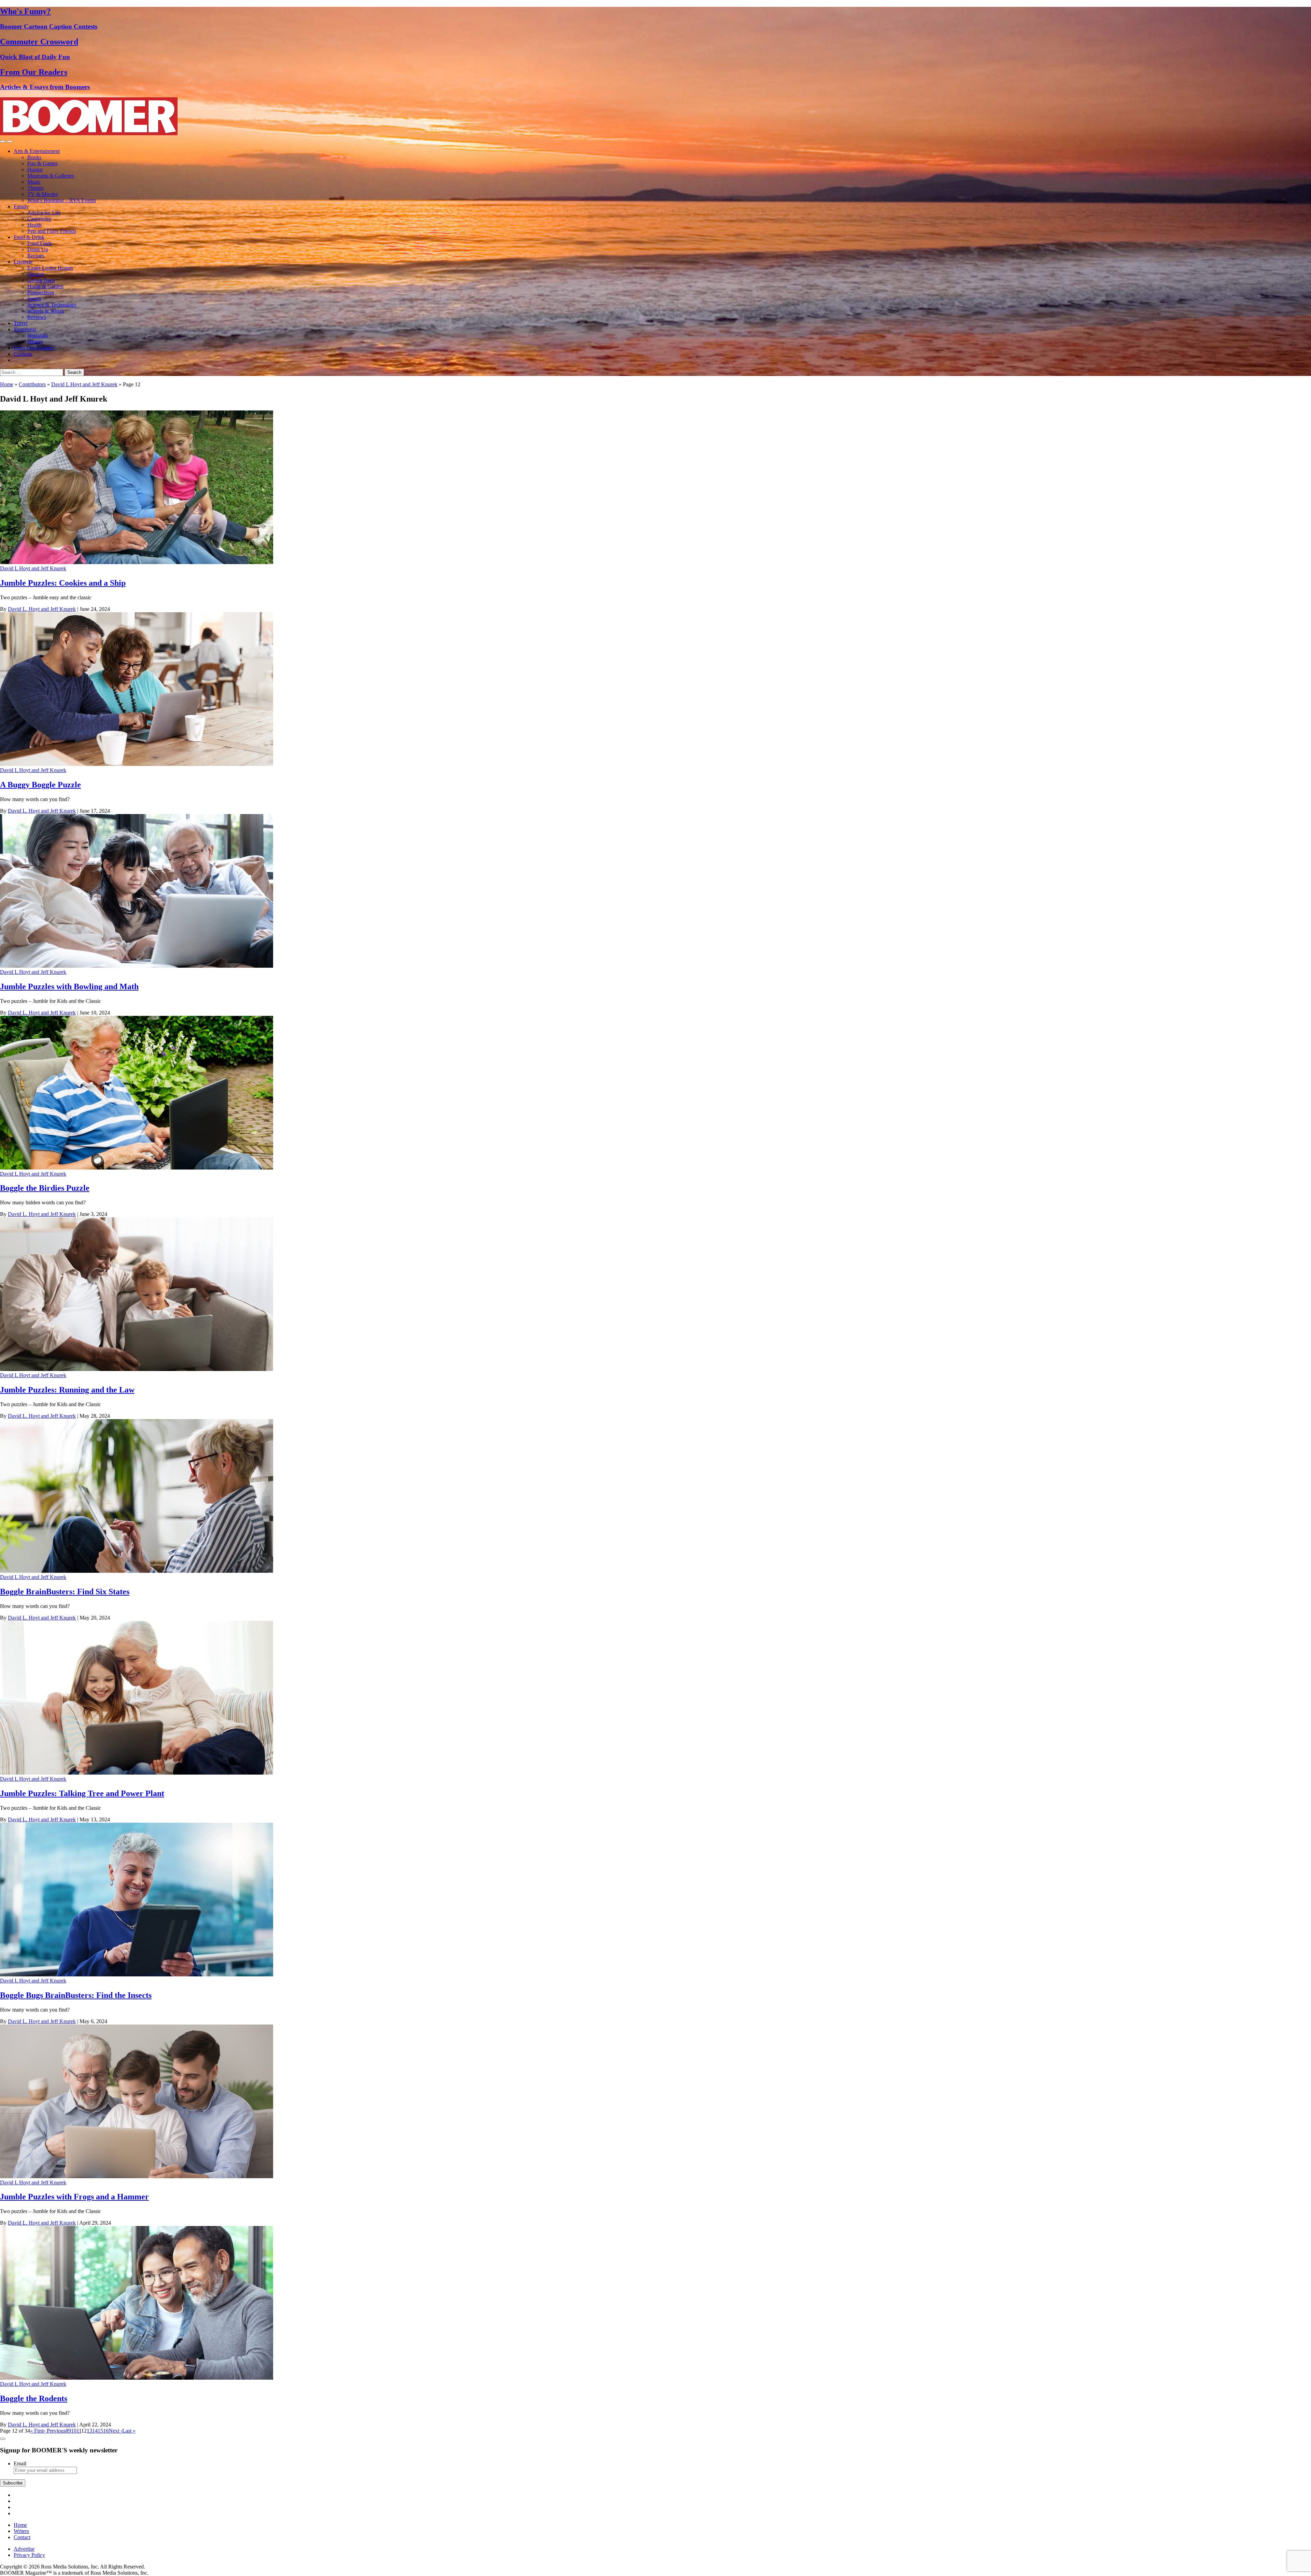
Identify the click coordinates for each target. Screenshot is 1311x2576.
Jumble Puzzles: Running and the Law (67, 1390)
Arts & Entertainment (37, 151)
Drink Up (38, 249)
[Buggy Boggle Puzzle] (137, 764)
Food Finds (40, 243)
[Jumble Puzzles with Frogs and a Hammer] (137, 2176)
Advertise (24, 2549)
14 (95, 2431)
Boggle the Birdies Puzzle (45, 1188)
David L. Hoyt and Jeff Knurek (42, 609)
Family (21, 206)
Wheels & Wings (46, 311)
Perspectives (41, 292)
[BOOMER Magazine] (89, 133)
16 (106, 2431)
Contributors (32, 384)
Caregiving (39, 219)
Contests (23, 354)
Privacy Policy (29, 2555)
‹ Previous (55, 2431)
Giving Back (41, 280)
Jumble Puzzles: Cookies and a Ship (63, 583)
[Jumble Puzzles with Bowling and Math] (137, 966)
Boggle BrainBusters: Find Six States (65, 1592)
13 (89, 2431)
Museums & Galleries (51, 176)
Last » (129, 2431)
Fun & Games (43, 163)
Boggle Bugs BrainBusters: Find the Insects (76, 1995)
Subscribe (13, 2483)
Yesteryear (25, 329)
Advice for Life (44, 213)
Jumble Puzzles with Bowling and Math (69, 986)
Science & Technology (52, 305)
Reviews (37, 317)
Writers (21, 2531)
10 (74, 2431)
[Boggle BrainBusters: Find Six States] (137, 1571)
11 (79, 2431)
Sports (34, 299)
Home (7, 384)
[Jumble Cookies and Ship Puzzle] (137, 562)
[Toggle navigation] (3, 141)
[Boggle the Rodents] (137, 2378)
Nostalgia (38, 335)
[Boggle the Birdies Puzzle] (137, 1168)
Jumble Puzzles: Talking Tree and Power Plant (82, 1793)
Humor (35, 170)
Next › (115, 2431)
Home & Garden (45, 286)
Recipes (36, 256)
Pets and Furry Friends (52, 231)
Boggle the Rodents (34, 2398)
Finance (36, 274)
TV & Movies (43, 194)
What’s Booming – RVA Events (62, 200)
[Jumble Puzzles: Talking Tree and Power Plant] (137, 1773)
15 (100, 2431)
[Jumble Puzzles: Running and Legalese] (137, 1369)
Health (34, 225)
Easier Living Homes (50, 268)
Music (34, 182)
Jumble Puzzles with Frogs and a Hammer (74, 2197)
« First (37, 2431)
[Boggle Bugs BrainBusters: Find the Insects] (137, 1975)
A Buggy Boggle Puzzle (40, 785)
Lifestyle (23, 262)
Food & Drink (29, 237)
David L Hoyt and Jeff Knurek (84, 384)
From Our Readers (34, 348)
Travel (20, 323)
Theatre (36, 188)
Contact (22, 2537)
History (35, 342)
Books (34, 157)
